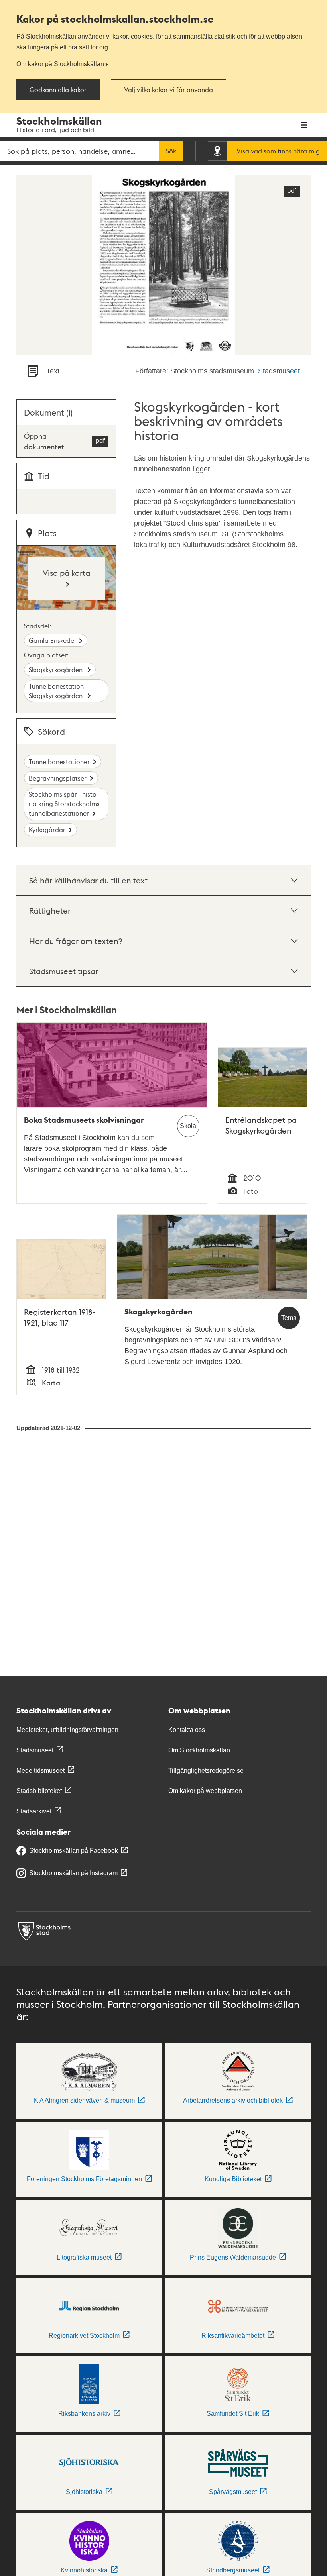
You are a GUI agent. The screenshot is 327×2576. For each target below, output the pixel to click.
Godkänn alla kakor (58, 90)
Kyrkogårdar (47, 829)
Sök (171, 151)
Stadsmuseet (279, 371)
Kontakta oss (187, 1730)
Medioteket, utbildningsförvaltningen (67, 1730)
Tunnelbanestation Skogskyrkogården (56, 691)
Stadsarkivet (34, 1811)
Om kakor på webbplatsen (205, 1791)
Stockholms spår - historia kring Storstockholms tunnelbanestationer (64, 803)
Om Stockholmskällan (199, 1750)
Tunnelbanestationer (59, 762)
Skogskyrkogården (56, 670)
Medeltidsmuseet (40, 1771)
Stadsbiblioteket (39, 1791)
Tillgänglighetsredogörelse (206, 1771)
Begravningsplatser (58, 778)
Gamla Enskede (52, 640)
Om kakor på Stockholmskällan (60, 64)
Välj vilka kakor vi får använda (168, 90)
